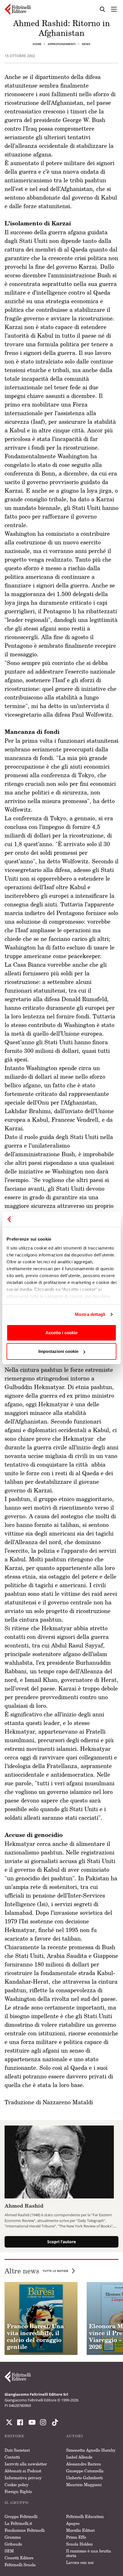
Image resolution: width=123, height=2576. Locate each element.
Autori (75, 2436)
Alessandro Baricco (84, 2464)
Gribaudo (13, 2544)
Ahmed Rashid (24, 2206)
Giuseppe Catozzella (85, 2471)
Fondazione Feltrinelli (25, 2530)
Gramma (13, 2537)
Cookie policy (17, 2485)
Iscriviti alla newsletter (26, 2464)
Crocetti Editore (19, 2558)
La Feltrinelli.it (18, 2523)
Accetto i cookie (61, 1333)
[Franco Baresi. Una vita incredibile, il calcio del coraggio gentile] (41, 2319)
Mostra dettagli (90, 1314)
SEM (9, 2551)
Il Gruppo (17, 2503)
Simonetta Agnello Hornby (91, 2450)
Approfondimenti (62, 44)
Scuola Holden (80, 2544)
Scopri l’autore (61, 2242)
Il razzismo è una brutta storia (89, 2553)
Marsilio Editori (80, 2530)
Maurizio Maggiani (84, 2485)
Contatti (12, 2457)
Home (37, 44)
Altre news (36, 2271)
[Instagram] (54, 2422)
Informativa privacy (23, 2478)
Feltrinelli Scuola (20, 2565)
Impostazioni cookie (58, 1351)
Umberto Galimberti (84, 2478)
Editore (14, 2436)
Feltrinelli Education (85, 2516)
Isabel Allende (79, 2457)
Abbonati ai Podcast (23, 2471)
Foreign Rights (18, 2491)
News (86, 44)
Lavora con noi (80, 2562)
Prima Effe (76, 2537)
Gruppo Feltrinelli (21, 2516)
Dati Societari (17, 2450)
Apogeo (73, 2523)
